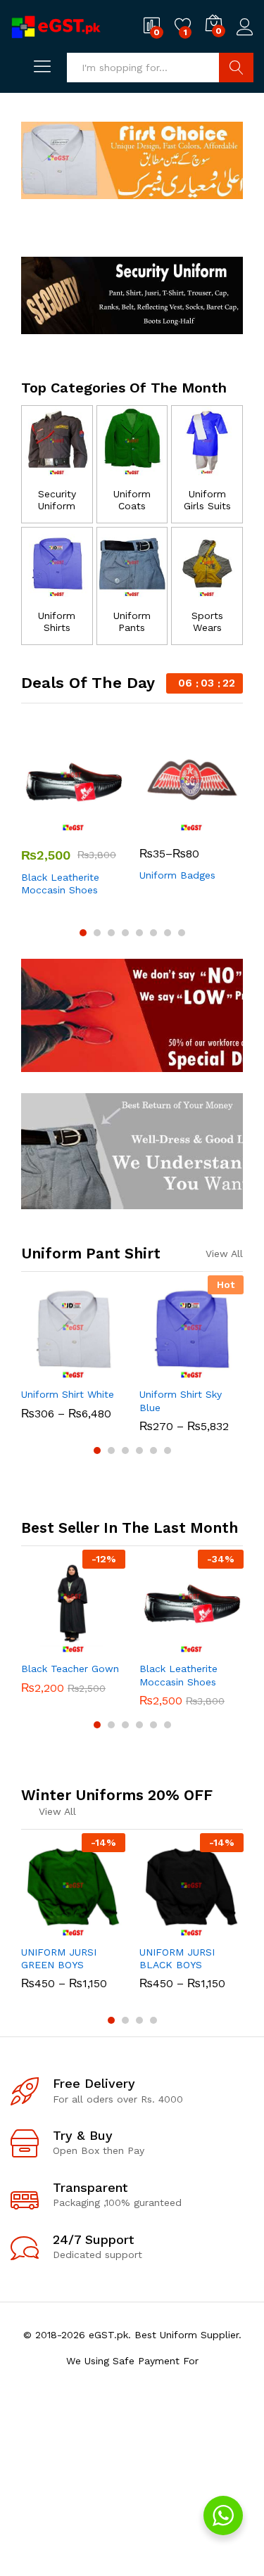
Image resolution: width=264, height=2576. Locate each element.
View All (224, 1254)
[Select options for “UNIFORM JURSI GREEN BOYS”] (39, 1929)
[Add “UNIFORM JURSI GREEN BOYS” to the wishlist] (103, 1929)
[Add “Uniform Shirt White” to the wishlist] (103, 1371)
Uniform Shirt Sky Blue (181, 1401)
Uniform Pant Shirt (91, 1253)
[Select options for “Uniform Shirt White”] (39, 1371)
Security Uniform (57, 500)
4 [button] (125, 933)
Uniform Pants (132, 621)
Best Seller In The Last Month (130, 1528)
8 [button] (182, 933)
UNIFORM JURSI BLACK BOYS (177, 1958)
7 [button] (168, 933)
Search (236, 68)
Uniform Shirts (57, 621)
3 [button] (111, 933)
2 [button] (97, 933)
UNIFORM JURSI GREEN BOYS (59, 1958)
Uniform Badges (177, 875)
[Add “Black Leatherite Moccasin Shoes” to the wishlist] (103, 824)
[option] (73, 814)
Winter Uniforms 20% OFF (117, 1795)
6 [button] (153, 933)
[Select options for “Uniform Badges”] (157, 824)
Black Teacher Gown (70, 1669)
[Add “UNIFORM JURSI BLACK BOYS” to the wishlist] (222, 1929)
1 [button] (83, 933)
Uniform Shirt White (68, 1394)
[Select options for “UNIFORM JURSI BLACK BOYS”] (157, 1929)
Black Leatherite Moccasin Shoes (60, 884)
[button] (39, 1645)
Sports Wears (207, 621)
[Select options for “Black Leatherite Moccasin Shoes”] (39, 824)
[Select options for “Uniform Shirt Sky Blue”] (157, 1371)
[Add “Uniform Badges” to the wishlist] (222, 824)
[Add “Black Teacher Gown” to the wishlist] (103, 1645)
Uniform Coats (132, 500)
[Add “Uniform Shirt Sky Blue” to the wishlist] (222, 1371)
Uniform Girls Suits (207, 500)
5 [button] (139, 933)
